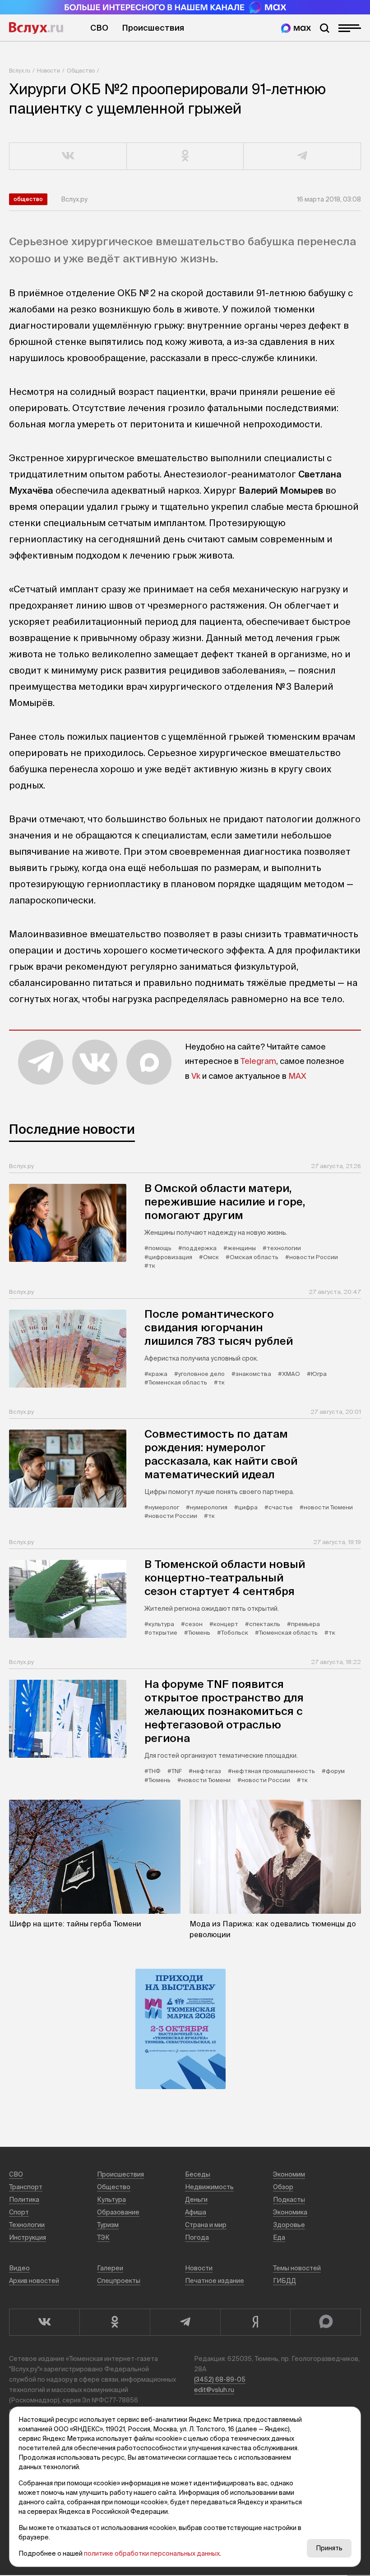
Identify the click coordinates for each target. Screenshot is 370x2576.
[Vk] (44, 2322)
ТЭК (103, 2237)
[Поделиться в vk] (68, 156)
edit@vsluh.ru (214, 2390)
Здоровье (289, 2225)
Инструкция (28, 2237)
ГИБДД (284, 2281)
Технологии (27, 2225)
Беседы (198, 2174)
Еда (279, 2237)
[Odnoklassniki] (115, 2322)
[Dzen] (255, 2322)
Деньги (196, 2200)
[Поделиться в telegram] (302, 156)
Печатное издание (215, 2281)
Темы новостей (297, 2268)
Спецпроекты (119, 2281)
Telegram (258, 1061)
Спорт (19, 2212)
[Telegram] (185, 2322)
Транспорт (26, 2187)
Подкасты (289, 2200)
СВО (99, 28)
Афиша (196, 2212)
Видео (19, 2268)
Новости (49, 71)
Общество (81, 71)
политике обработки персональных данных (152, 2553)
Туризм (108, 2225)
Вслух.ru (36, 28)
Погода (197, 2237)
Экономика (290, 2212)
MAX (297, 1076)
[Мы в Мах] (296, 28)
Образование (118, 2212)
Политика (24, 2200)
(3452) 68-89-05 (220, 2379)
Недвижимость (209, 2187)
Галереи (110, 2268)
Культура (111, 2200)
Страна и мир (206, 2225)
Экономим (289, 2174)
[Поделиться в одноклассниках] (185, 156)
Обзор (283, 2187)
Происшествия (153, 28)
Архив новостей (34, 2281)
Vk (196, 1076)
